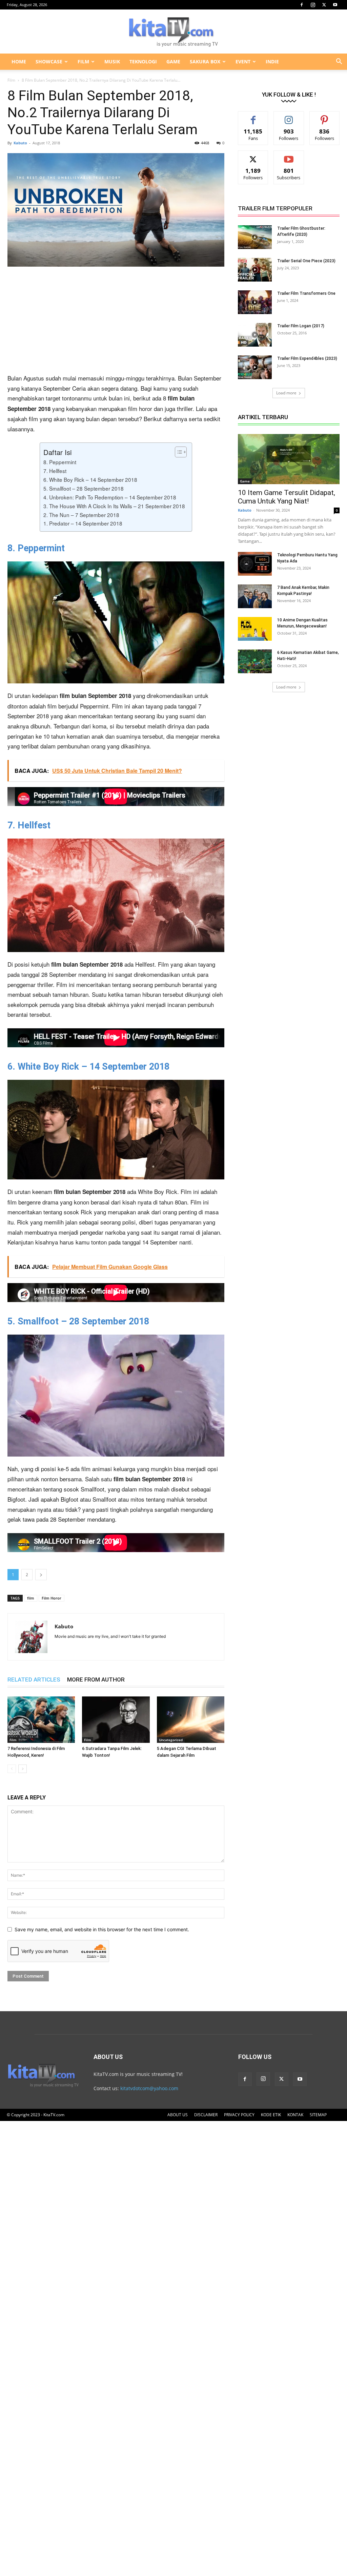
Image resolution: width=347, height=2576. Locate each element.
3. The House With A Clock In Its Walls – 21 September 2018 (114, 506)
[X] (324, 5)
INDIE (272, 61)
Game (245, 481)
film (31, 1598)
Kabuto (20, 143)
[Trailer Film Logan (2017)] (255, 335)
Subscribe (289, 156)
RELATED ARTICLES (34, 1679)
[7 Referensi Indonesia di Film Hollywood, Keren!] (41, 1720)
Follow (289, 116)
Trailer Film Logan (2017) (301, 326)
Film (11, 80)
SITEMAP (318, 2115)
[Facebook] (302, 5)
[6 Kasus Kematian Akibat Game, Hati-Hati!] (255, 661)
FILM (83, 61)
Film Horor (52, 1598)
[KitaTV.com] (173, 32)
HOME (19, 61)
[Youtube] (335, 5)
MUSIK (112, 61)
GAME (173, 61)
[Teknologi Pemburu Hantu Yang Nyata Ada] (255, 564)
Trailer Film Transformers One (306, 293)
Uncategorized (171, 1740)
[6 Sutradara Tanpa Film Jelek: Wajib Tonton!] (116, 1720)
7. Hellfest (55, 471)
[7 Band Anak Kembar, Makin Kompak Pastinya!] (255, 596)
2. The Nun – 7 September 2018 (81, 515)
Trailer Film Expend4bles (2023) (307, 358)
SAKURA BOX (205, 61)
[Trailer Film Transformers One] (255, 302)
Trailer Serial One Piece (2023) (306, 261)
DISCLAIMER (206, 2115)
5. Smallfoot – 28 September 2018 (84, 488)
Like (253, 116)
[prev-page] (12, 1769)
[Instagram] (313, 5)
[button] (339, 62)
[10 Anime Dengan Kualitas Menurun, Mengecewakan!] (255, 629)
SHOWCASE (49, 61)
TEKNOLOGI (143, 61)
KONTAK (295, 2115)
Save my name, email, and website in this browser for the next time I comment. (102, 1929)
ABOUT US (178, 2115)
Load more (286, 393)
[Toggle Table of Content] (177, 452)
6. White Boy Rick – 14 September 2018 (90, 479)
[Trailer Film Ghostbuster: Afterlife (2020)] (255, 237)
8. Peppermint (60, 462)
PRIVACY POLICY (239, 2115)
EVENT (243, 61)
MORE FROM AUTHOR (96, 1679)
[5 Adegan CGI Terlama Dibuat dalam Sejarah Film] (191, 1720)
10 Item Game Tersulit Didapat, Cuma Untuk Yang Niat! (287, 497)
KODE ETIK (271, 2115)
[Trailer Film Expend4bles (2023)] (255, 367)
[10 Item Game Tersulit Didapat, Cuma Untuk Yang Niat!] (289, 459)
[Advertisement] (116, 323)
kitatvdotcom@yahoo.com (149, 2088)
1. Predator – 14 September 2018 (83, 523)
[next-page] (23, 1769)
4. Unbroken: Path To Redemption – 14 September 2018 (110, 497)
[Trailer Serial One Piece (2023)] (255, 270)
